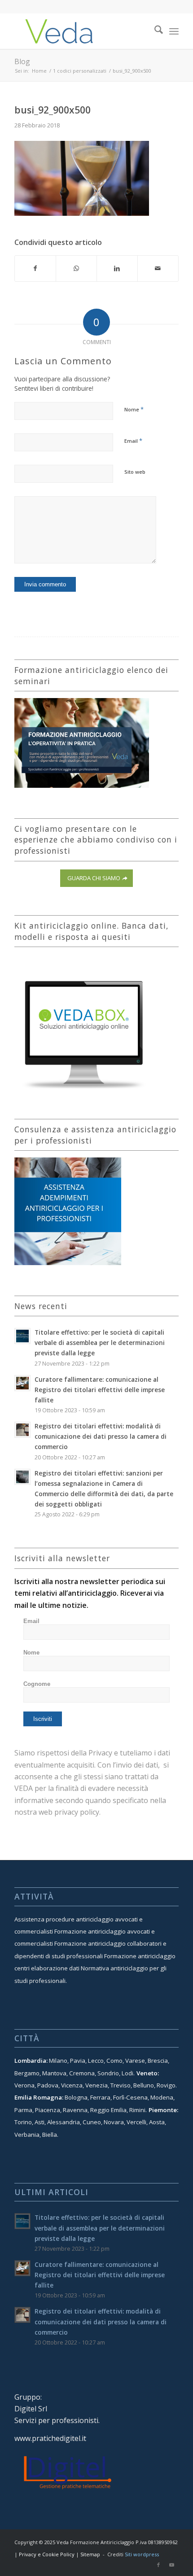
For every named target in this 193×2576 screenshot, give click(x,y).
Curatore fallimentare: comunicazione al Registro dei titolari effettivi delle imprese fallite (100, 1390)
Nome (134, 409)
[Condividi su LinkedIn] (117, 268)
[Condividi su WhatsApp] (76, 268)
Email (133, 441)
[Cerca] (154, 31)
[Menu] (174, 31)
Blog (22, 61)
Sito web (135, 472)
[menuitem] (154, 31)
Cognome (37, 1684)
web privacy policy (69, 1812)
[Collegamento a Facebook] (158, 2565)
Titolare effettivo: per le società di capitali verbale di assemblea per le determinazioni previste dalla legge (100, 1343)
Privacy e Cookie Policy (47, 2554)
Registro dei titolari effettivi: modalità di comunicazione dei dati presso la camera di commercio (101, 1436)
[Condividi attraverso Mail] (158, 268)
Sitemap (90, 2554)
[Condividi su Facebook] (35, 268)
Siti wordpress (142, 2554)
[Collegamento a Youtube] (172, 2565)
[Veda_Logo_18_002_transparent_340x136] (80, 31)
